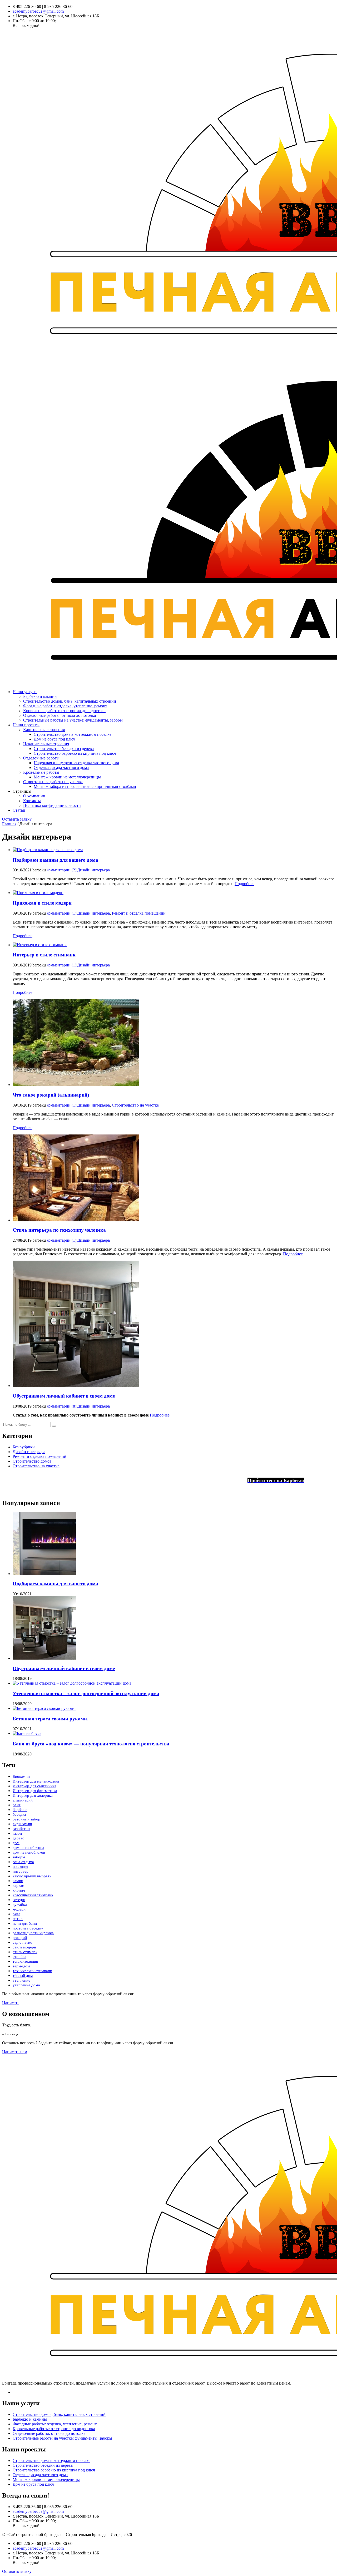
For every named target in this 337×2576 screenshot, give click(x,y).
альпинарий (23, 1800)
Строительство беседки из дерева (64, 749)
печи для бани (25, 1923)
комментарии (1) (61, 913)
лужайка (20, 1904)
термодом (21, 1966)
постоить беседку (28, 1928)
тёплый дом (23, 1976)
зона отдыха (23, 1862)
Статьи (19, 810)
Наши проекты (26, 725)
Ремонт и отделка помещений (139, 913)
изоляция (20, 1867)
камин (18, 1881)
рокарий (20, 1938)
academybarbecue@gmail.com (38, 11)
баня (17, 1805)
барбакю (20, 1810)
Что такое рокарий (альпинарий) (51, 1095)
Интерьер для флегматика (35, 1791)
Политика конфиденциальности (52, 805)
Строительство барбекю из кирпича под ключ (75, 753)
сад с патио (23, 1942)
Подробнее (244, 884)
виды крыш (22, 1824)
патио (18, 1919)
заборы (19, 1857)
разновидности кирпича (33, 1933)
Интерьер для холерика (33, 1795)
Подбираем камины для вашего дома (55, 860)
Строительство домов (32, 1461)
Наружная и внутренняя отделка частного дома (76, 763)
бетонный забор (26, 1819)
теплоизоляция (25, 1961)
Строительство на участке (135, 1105)
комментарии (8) (61, 1406)
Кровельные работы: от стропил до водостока (64, 711)
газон (17, 1833)
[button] (54, 1426)
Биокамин (21, 1776)
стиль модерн (24, 1947)
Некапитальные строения (46, 744)
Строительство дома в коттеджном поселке (73, 734)
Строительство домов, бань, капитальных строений (70, 701)
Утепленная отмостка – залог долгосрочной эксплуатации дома (86, 1693)
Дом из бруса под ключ (54, 739)
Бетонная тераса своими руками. (50, 1719)
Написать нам (15, 2052)
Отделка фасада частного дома (61, 768)
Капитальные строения (44, 730)
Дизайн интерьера (93, 870)
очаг (16, 1914)
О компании (34, 796)
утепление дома (26, 1985)
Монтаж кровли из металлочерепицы (67, 777)
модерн (19, 1909)
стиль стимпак (25, 1952)
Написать (11, 2003)
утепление (21, 1980)
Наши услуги (25, 692)
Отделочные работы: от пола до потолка (60, 715)
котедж (19, 1900)
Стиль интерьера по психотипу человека (59, 1230)
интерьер (21, 1871)
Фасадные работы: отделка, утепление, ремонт (65, 706)
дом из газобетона (28, 1848)
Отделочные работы (41, 758)
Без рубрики (24, 1447)
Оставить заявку (17, 819)
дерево (19, 1838)
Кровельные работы (41, 772)
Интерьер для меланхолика (36, 1781)
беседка (19, 1814)
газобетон (21, 1829)
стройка (19, 1957)
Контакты (32, 801)
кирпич (19, 1890)
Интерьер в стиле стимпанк (44, 955)
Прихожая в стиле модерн (42, 903)
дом (16, 1843)
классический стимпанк (33, 1895)
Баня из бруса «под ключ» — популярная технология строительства (91, 1744)
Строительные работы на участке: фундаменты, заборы (73, 720)
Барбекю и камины (40, 696)
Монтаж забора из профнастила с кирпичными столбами (85, 786)
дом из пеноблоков (29, 1852)
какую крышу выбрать (32, 1876)
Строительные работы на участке (53, 782)
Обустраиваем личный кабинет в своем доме (64, 1396)
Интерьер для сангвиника (34, 1786)
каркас (18, 1886)
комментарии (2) (61, 870)
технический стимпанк (32, 1971)
